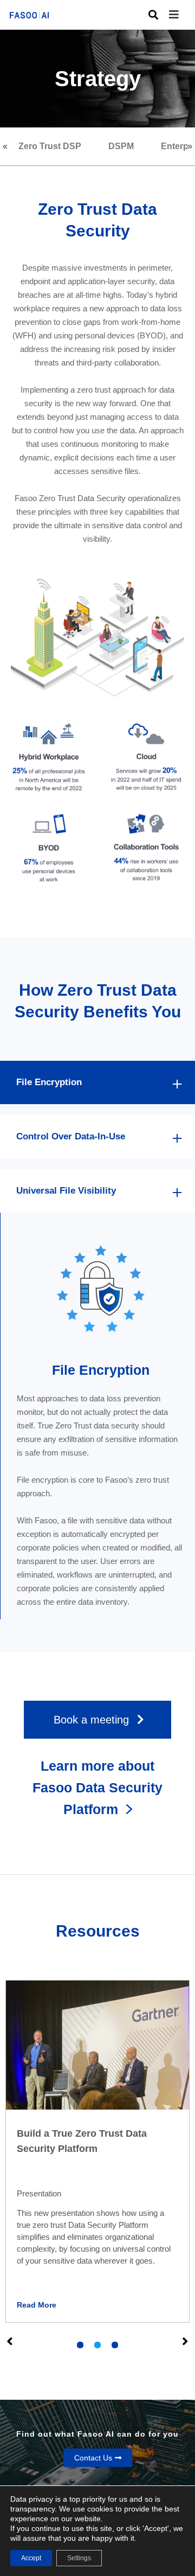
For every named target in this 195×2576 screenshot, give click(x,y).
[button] (182, 15)
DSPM (121, 146)
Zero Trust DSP (50, 146)
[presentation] (80, 2345)
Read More (37, 2305)
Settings (79, 2558)
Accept (31, 2558)
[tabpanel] (97, 2152)
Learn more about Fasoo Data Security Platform (97, 1787)
